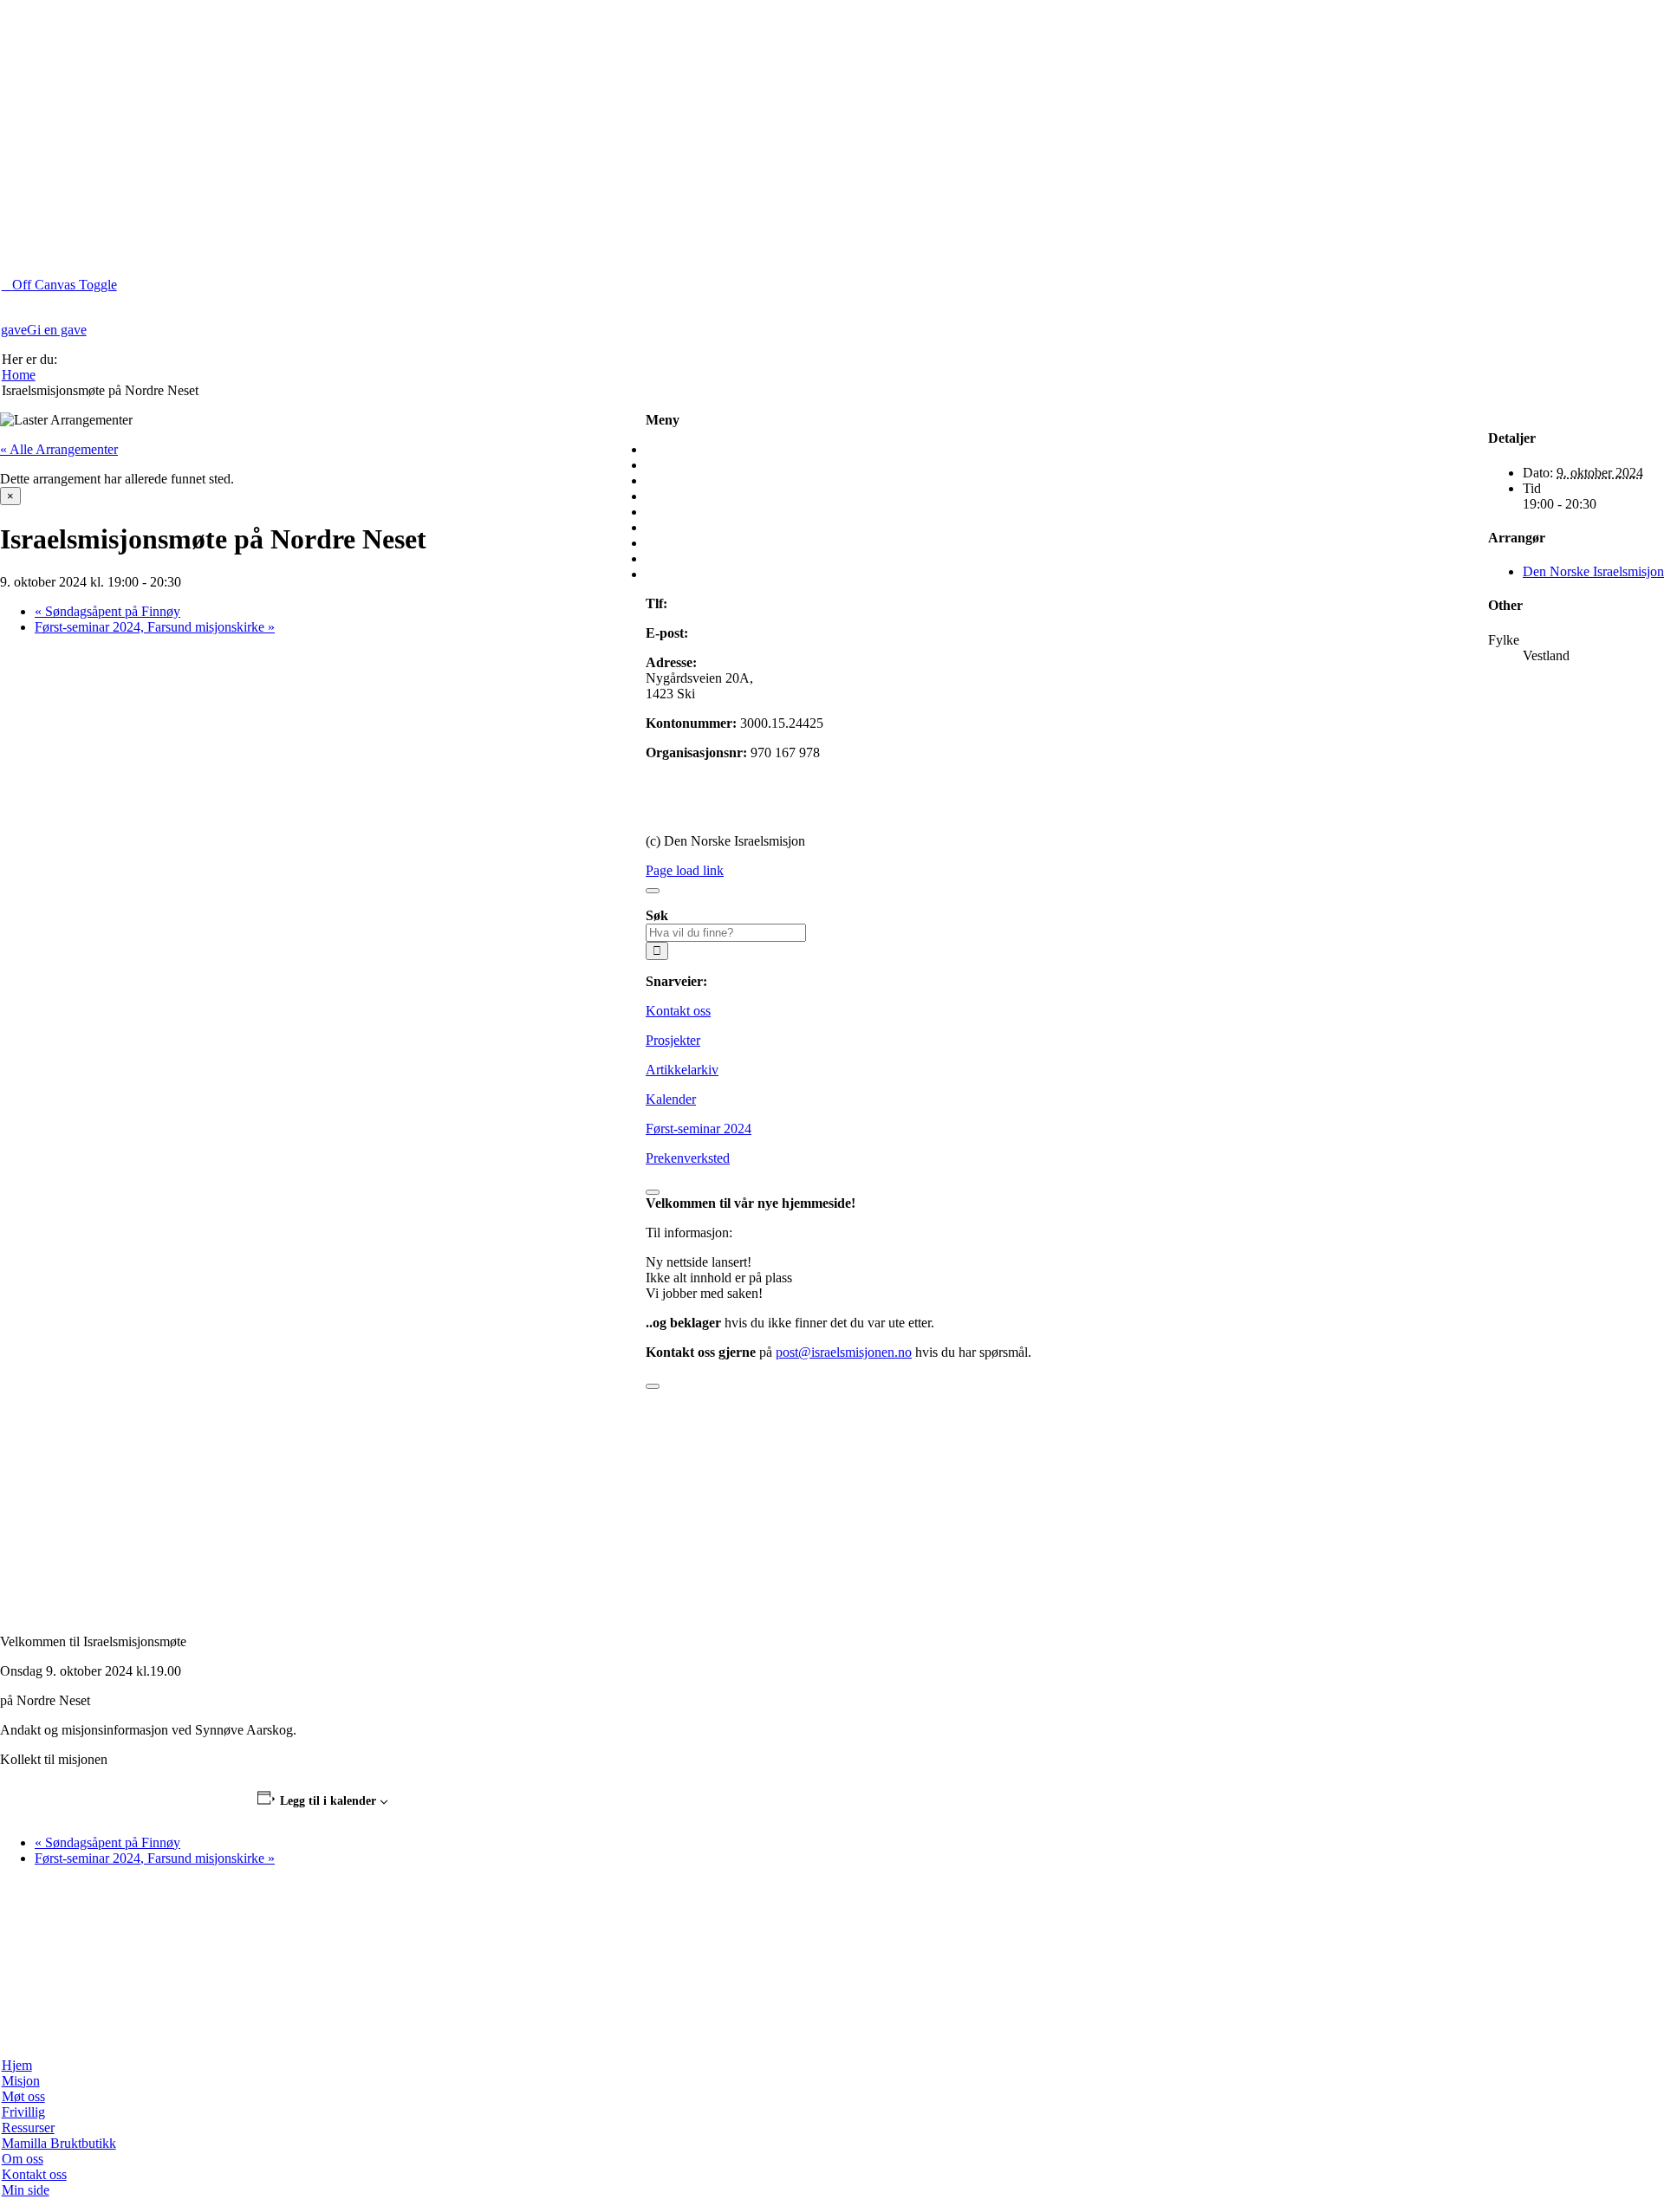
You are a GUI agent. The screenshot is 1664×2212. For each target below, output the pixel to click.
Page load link (685, 870)
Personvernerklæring (702, 811)
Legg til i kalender (328, 1801)
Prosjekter (673, 1040)
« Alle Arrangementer (59, 449)
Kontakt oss (678, 1011)
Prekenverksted (688, 1158)
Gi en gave (676, 782)
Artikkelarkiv (682, 1070)
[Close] (653, 891)
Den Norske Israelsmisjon (1593, 571)
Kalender (671, 1099)
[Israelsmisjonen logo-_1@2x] (508, 2036)
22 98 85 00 (704, 603)
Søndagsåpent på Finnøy (107, 611)
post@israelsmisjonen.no (760, 633)
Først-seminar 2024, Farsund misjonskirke (155, 627)
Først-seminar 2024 (699, 1129)
